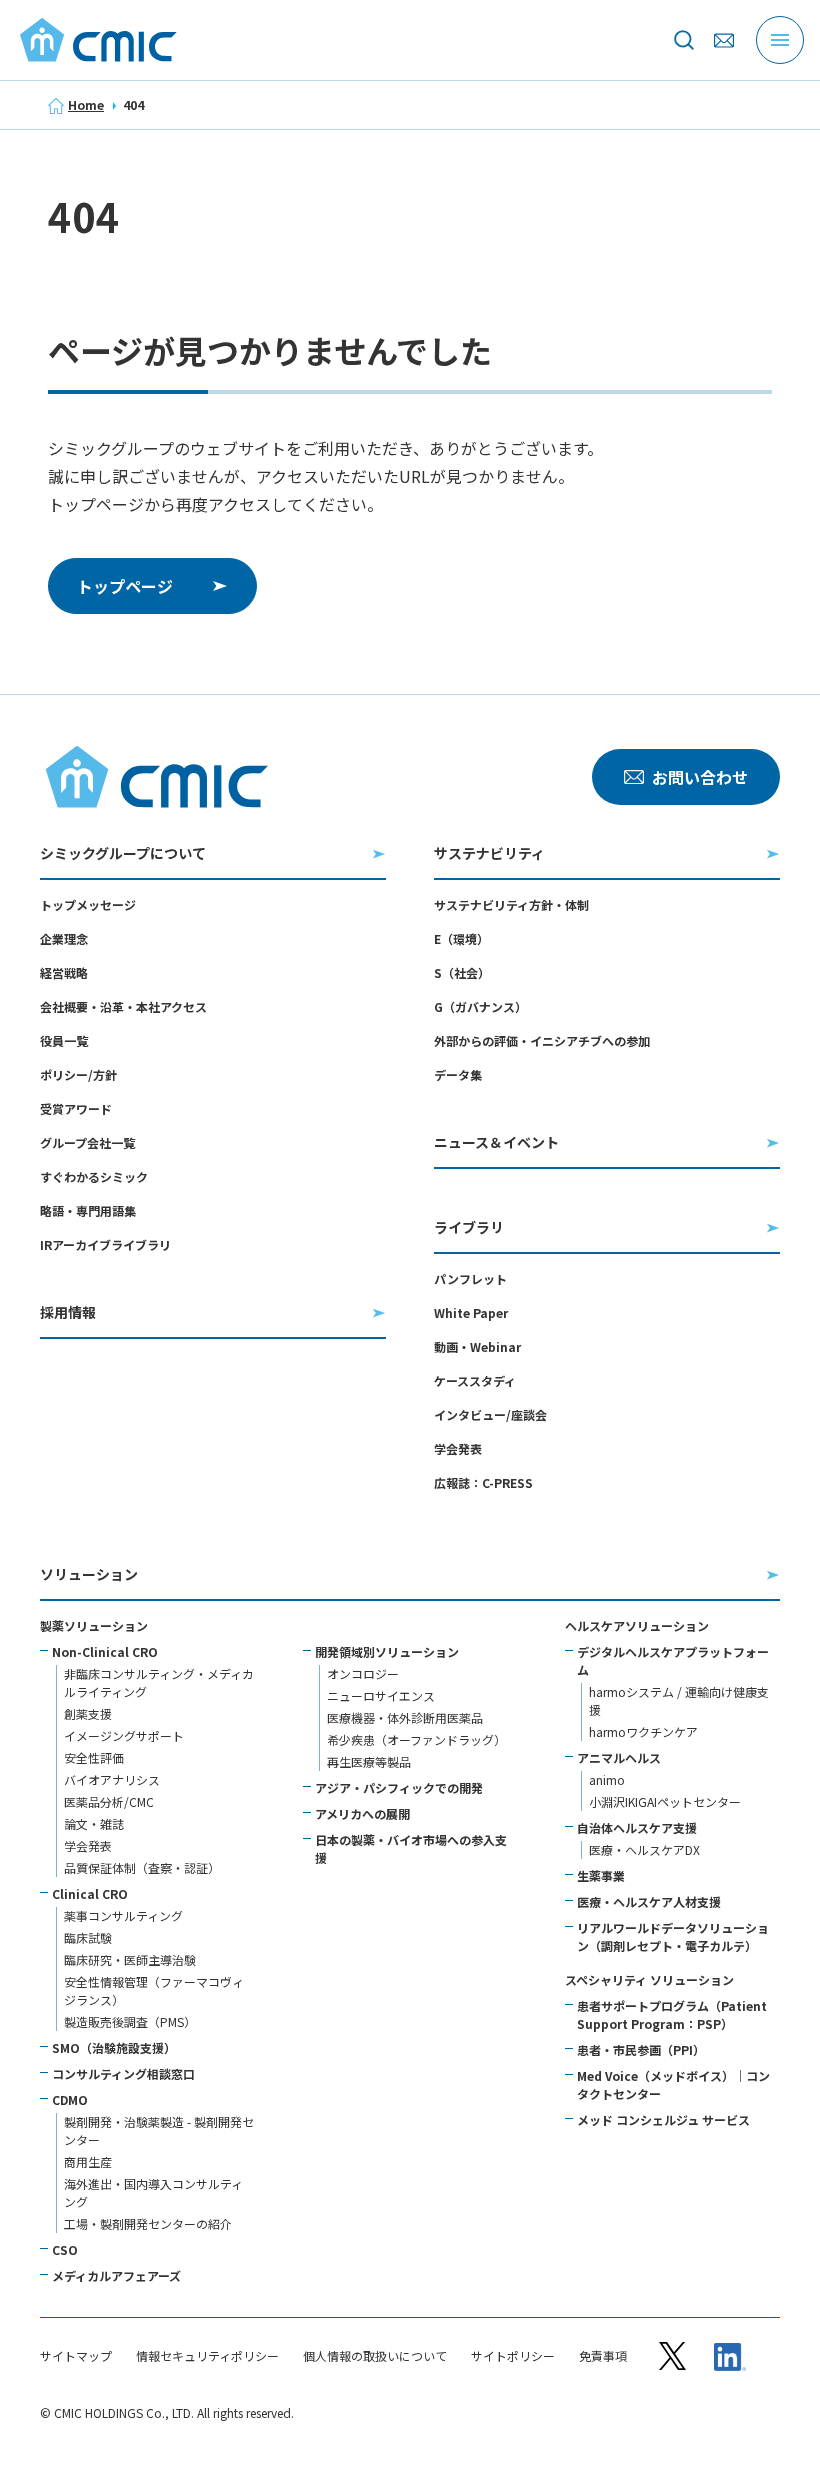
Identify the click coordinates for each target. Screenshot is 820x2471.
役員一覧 (64, 1040)
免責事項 (603, 2356)
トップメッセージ (88, 904)
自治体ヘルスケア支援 (637, 1827)
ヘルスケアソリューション (637, 1625)
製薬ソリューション (94, 1625)
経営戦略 (64, 972)
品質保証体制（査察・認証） (142, 1867)
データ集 (458, 1074)
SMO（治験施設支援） (114, 2047)
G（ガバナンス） (480, 1006)
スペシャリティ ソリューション (649, 1979)
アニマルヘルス (619, 1757)
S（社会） (462, 972)
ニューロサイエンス (381, 1695)
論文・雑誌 (94, 1823)
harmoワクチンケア (643, 1731)
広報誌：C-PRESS (483, 1482)
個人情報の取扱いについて (375, 2356)
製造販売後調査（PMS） (130, 2021)
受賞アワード (76, 1108)
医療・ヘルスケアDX (644, 1849)
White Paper (471, 1312)
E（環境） (461, 938)
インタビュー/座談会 (490, 1414)
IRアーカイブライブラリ (105, 1244)
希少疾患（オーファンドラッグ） (416, 1739)
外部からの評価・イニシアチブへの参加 (542, 1040)
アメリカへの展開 (362, 1813)
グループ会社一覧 (87, 1142)
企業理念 (64, 938)
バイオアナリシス (112, 1779)
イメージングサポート (124, 1735)
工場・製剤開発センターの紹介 (148, 2223)
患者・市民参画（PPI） (641, 2049)
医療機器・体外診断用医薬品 (405, 1717)
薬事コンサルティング (123, 1915)
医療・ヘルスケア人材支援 (649, 1901)
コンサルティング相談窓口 (123, 2073)
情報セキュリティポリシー (207, 2356)
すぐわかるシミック (94, 1176)
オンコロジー (363, 1673)
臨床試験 (88, 1937)
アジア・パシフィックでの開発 (399, 1787)
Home (86, 104)
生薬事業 (601, 1875)
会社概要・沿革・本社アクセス (123, 1006)
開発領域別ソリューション (387, 1651)
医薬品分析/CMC (109, 1801)
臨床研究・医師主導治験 (130, 1959)
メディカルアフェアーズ (116, 2275)
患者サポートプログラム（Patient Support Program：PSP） (672, 2014)
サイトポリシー (513, 2356)
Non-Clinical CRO (105, 1651)
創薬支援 (88, 1713)
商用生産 (88, 2161)
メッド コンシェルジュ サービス (663, 2119)
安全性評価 (94, 1757)
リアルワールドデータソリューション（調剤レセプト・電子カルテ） (673, 1936)
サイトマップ (76, 2356)
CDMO (70, 2099)
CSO (65, 2249)
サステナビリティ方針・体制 (511, 904)
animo (607, 1779)
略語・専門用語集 (88, 1210)
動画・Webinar (477, 1346)
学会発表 (458, 1448)
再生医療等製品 (369, 1761)
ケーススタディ (475, 1380)
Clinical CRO (90, 1893)
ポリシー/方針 (78, 1074)
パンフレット (470, 1278)
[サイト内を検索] (684, 40)
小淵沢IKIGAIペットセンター (665, 1801)
